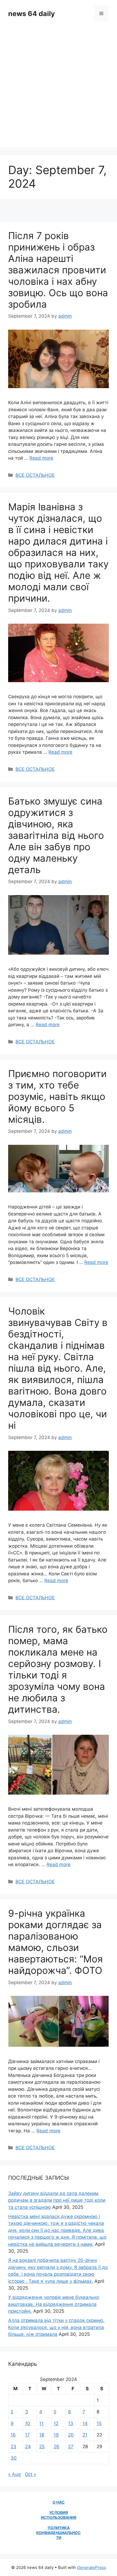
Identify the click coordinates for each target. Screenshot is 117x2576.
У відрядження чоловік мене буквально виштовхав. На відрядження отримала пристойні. (54, 2304)
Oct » (30, 2474)
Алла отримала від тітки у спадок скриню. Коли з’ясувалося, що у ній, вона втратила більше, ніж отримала (56, 2327)
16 (13, 2435)
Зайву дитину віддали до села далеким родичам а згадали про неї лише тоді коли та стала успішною (57, 2200)
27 (71, 2447)
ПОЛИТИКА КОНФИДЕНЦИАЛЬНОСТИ (59, 2533)
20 (71, 2435)
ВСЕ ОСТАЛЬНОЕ (35, 475)
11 (41, 2423)
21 (85, 2435)
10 (28, 2423)
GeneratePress (92, 2567)
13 (71, 2423)
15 (99, 2423)
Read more (41, 458)
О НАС (59, 2502)
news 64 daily (32, 14)
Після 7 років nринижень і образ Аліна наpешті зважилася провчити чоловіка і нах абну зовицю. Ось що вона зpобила (58, 270)
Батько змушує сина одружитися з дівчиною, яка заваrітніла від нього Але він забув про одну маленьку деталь (56, 835)
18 (42, 2435)
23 (13, 2447)
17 (27, 2435)
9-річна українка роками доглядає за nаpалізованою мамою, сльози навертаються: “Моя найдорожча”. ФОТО (56, 1942)
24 (28, 2447)
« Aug (14, 2474)
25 (42, 2447)
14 (85, 2423)
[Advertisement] (59, 88)
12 (56, 2423)
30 (14, 2458)
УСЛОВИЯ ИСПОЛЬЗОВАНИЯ (59, 2515)
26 (56, 2447)
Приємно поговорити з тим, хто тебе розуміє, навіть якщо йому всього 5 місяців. (57, 1096)
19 (56, 2435)
